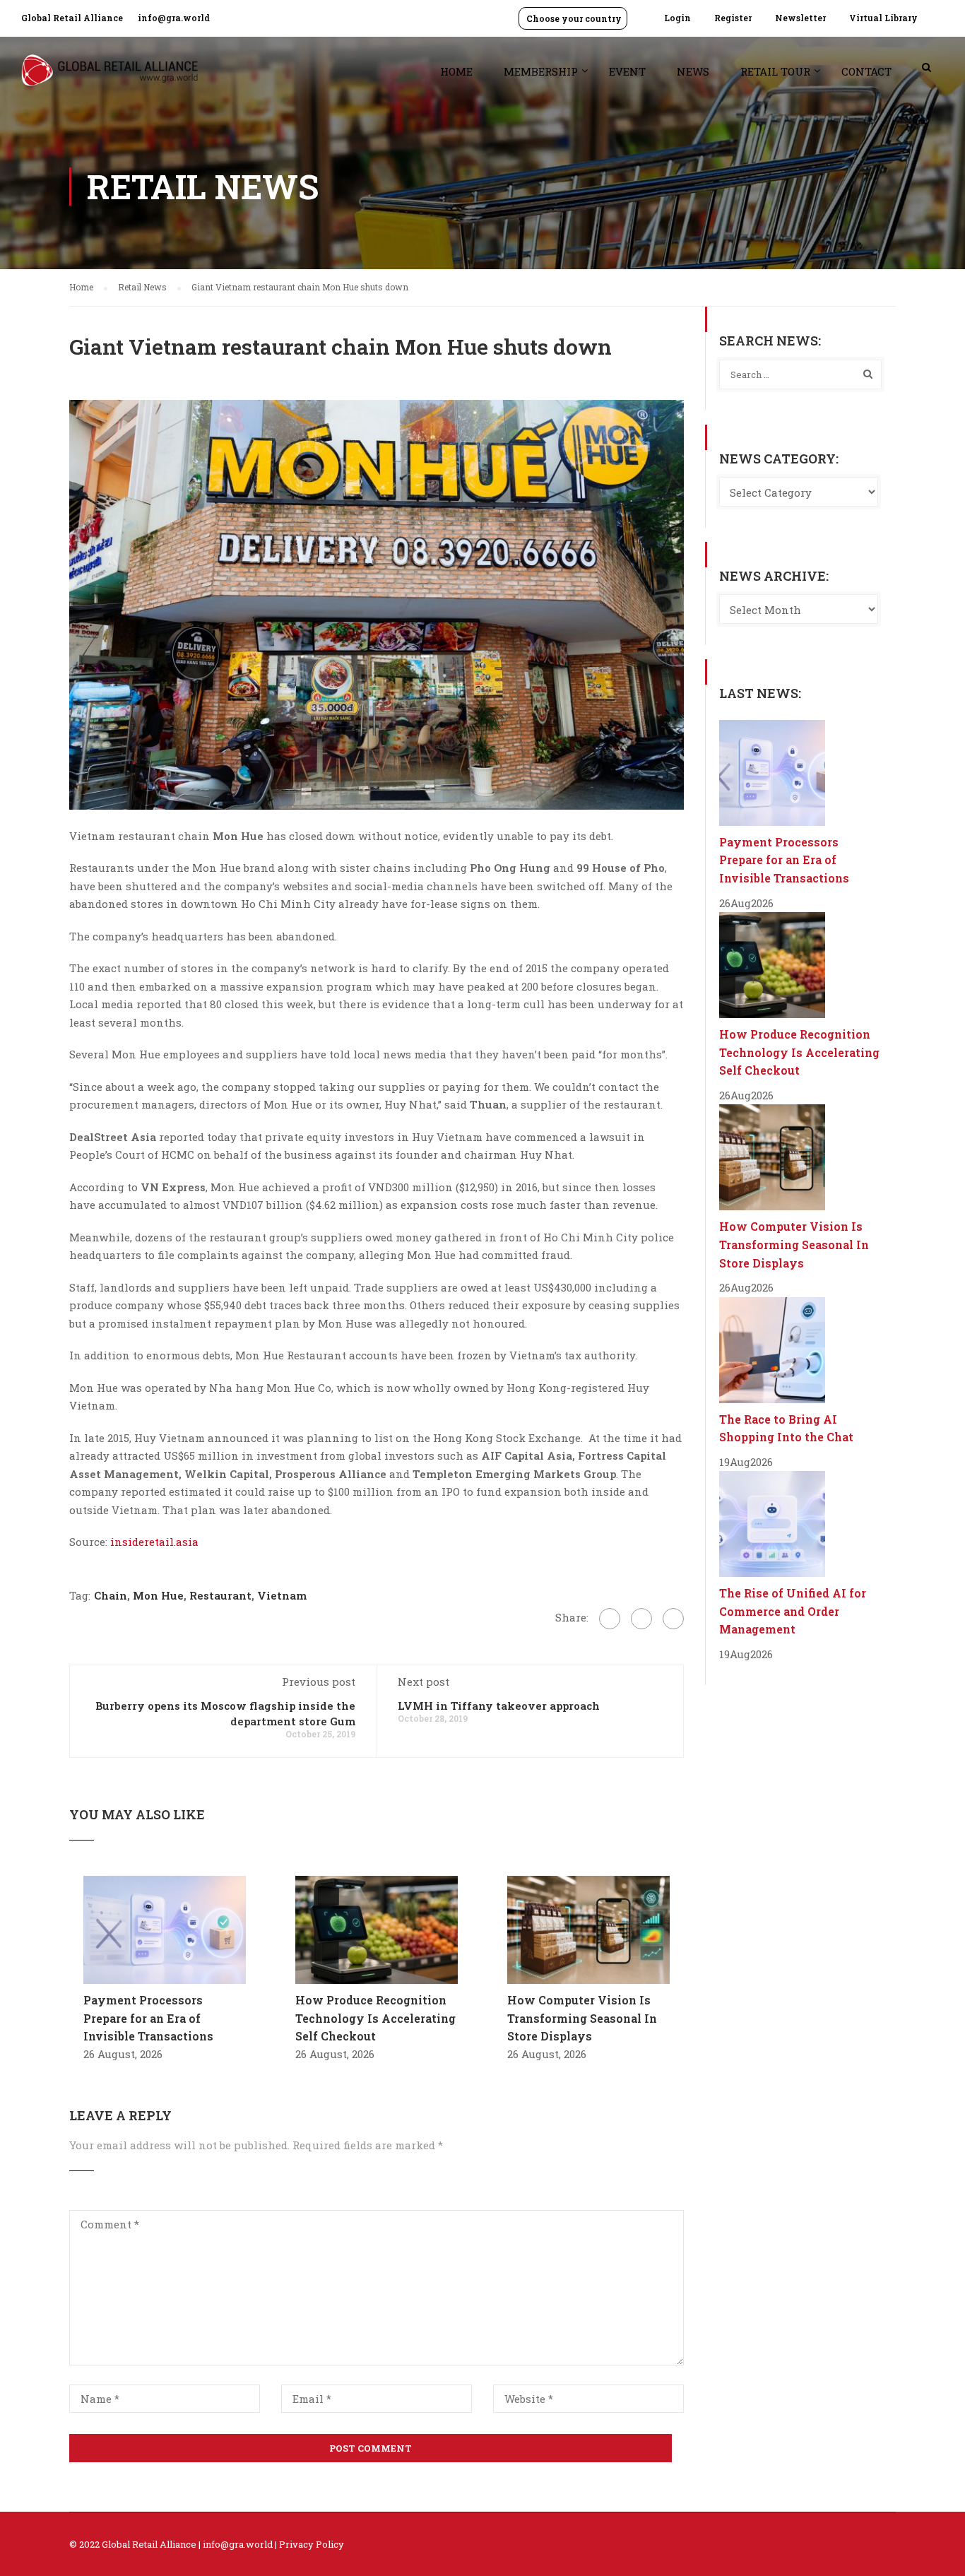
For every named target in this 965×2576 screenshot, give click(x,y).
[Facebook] (610, 1619)
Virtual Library (883, 18)
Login (677, 18)
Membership (541, 71)
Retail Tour (775, 71)
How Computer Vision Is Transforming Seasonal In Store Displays (582, 2018)
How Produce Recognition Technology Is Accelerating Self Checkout (375, 2018)
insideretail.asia (154, 1542)
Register (733, 18)
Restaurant (220, 1595)
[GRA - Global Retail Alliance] (109, 77)
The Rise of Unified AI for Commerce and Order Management (793, 1611)
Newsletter (800, 18)
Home (456, 71)
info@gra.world (174, 18)
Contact (866, 71)
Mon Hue (158, 1595)
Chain (111, 1595)
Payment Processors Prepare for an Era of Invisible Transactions (148, 2018)
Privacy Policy (312, 2544)
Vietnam (282, 1595)
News (693, 71)
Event (627, 71)
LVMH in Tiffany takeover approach (499, 1706)
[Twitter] (641, 1619)
